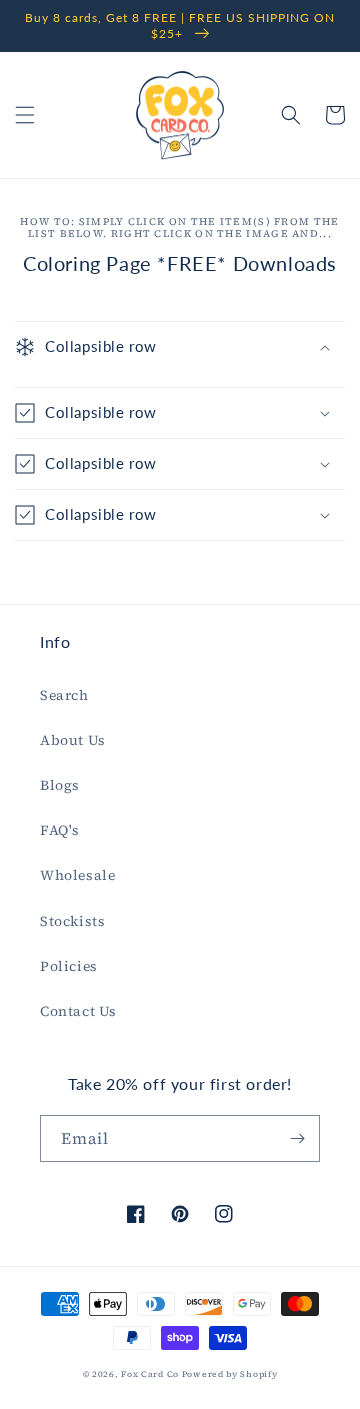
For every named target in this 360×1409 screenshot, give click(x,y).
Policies (69, 966)
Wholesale (77, 875)
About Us (73, 740)
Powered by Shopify (230, 1374)
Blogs (60, 785)
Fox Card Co (150, 1374)
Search (64, 695)
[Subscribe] (297, 1138)
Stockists (72, 921)
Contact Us (78, 1011)
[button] (25, 115)
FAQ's (60, 830)
